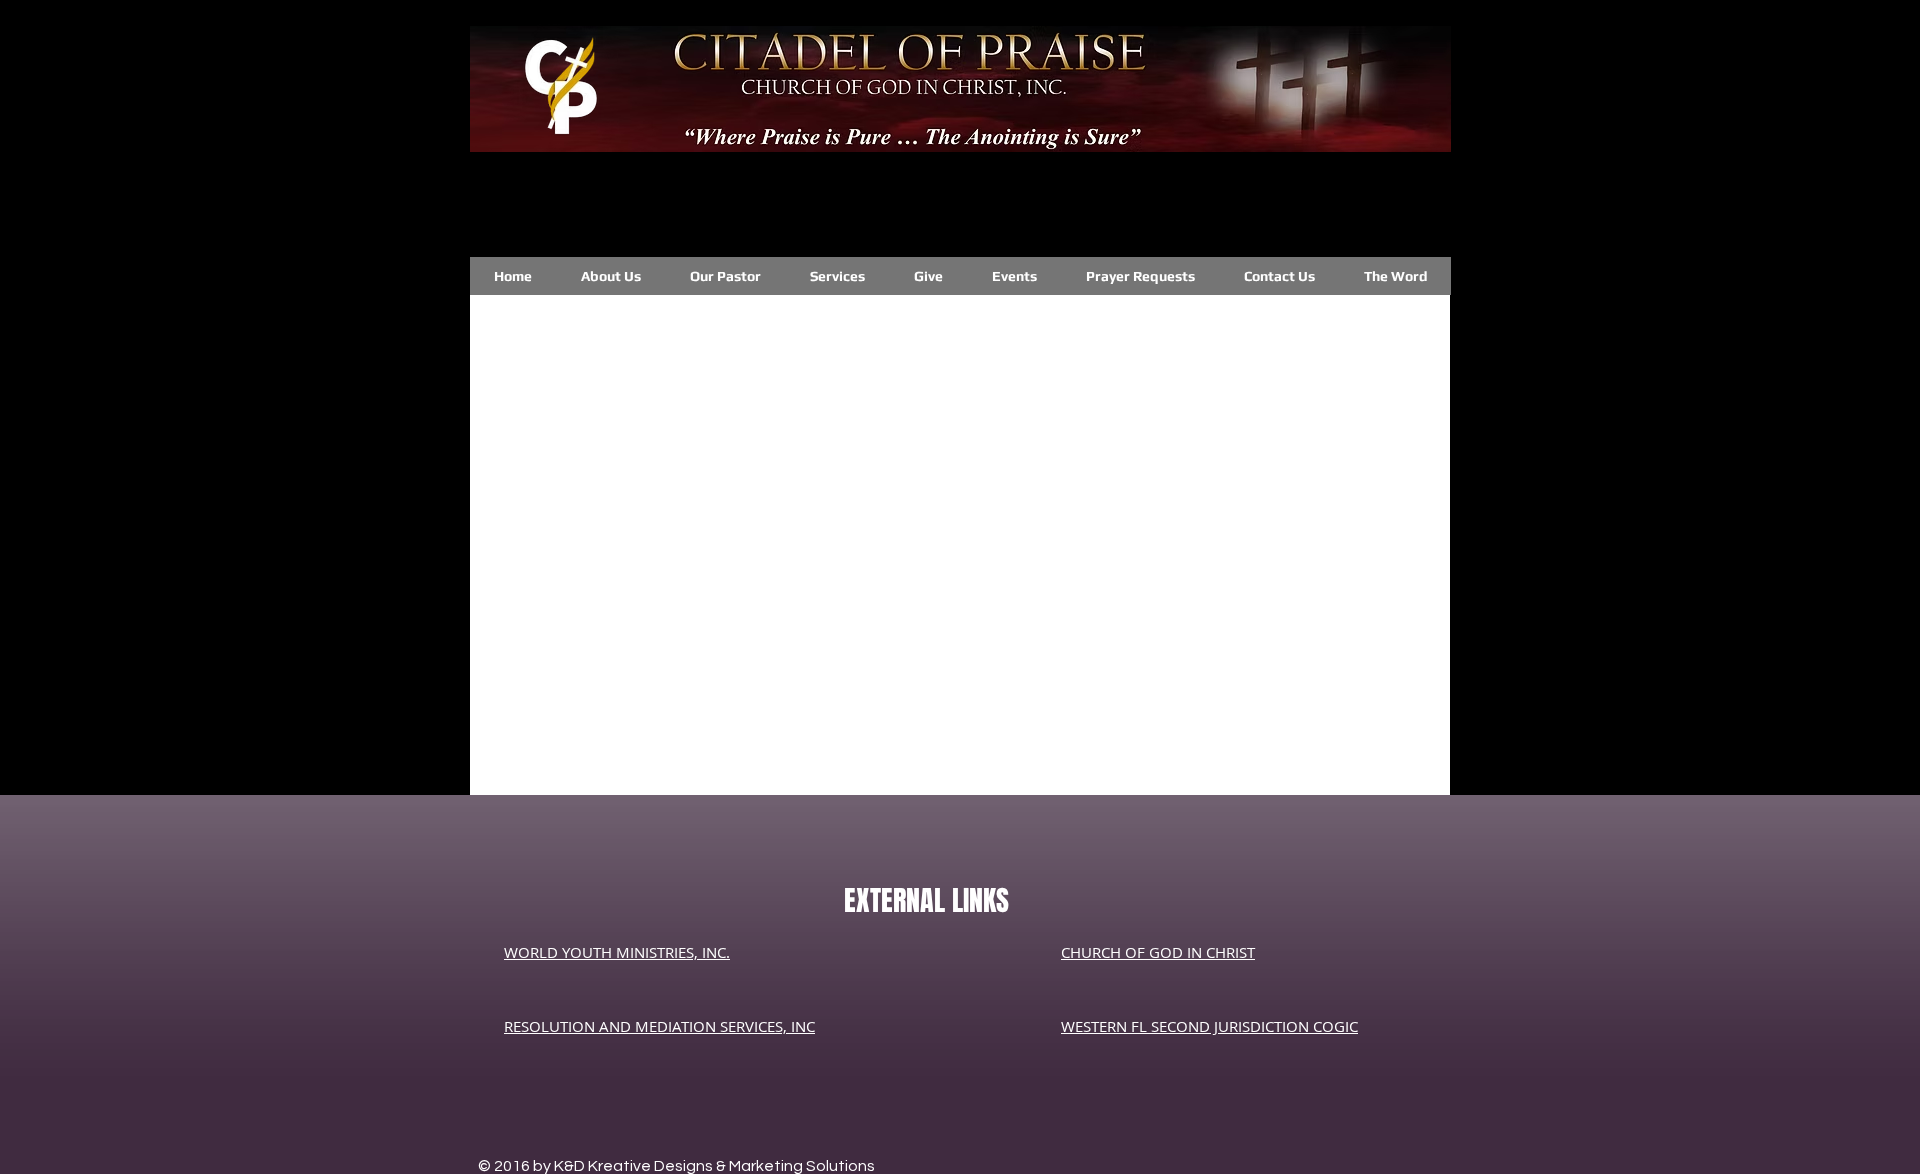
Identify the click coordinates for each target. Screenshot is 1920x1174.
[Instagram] (726, 204)
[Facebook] (1035, 208)
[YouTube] (1350, 206)
